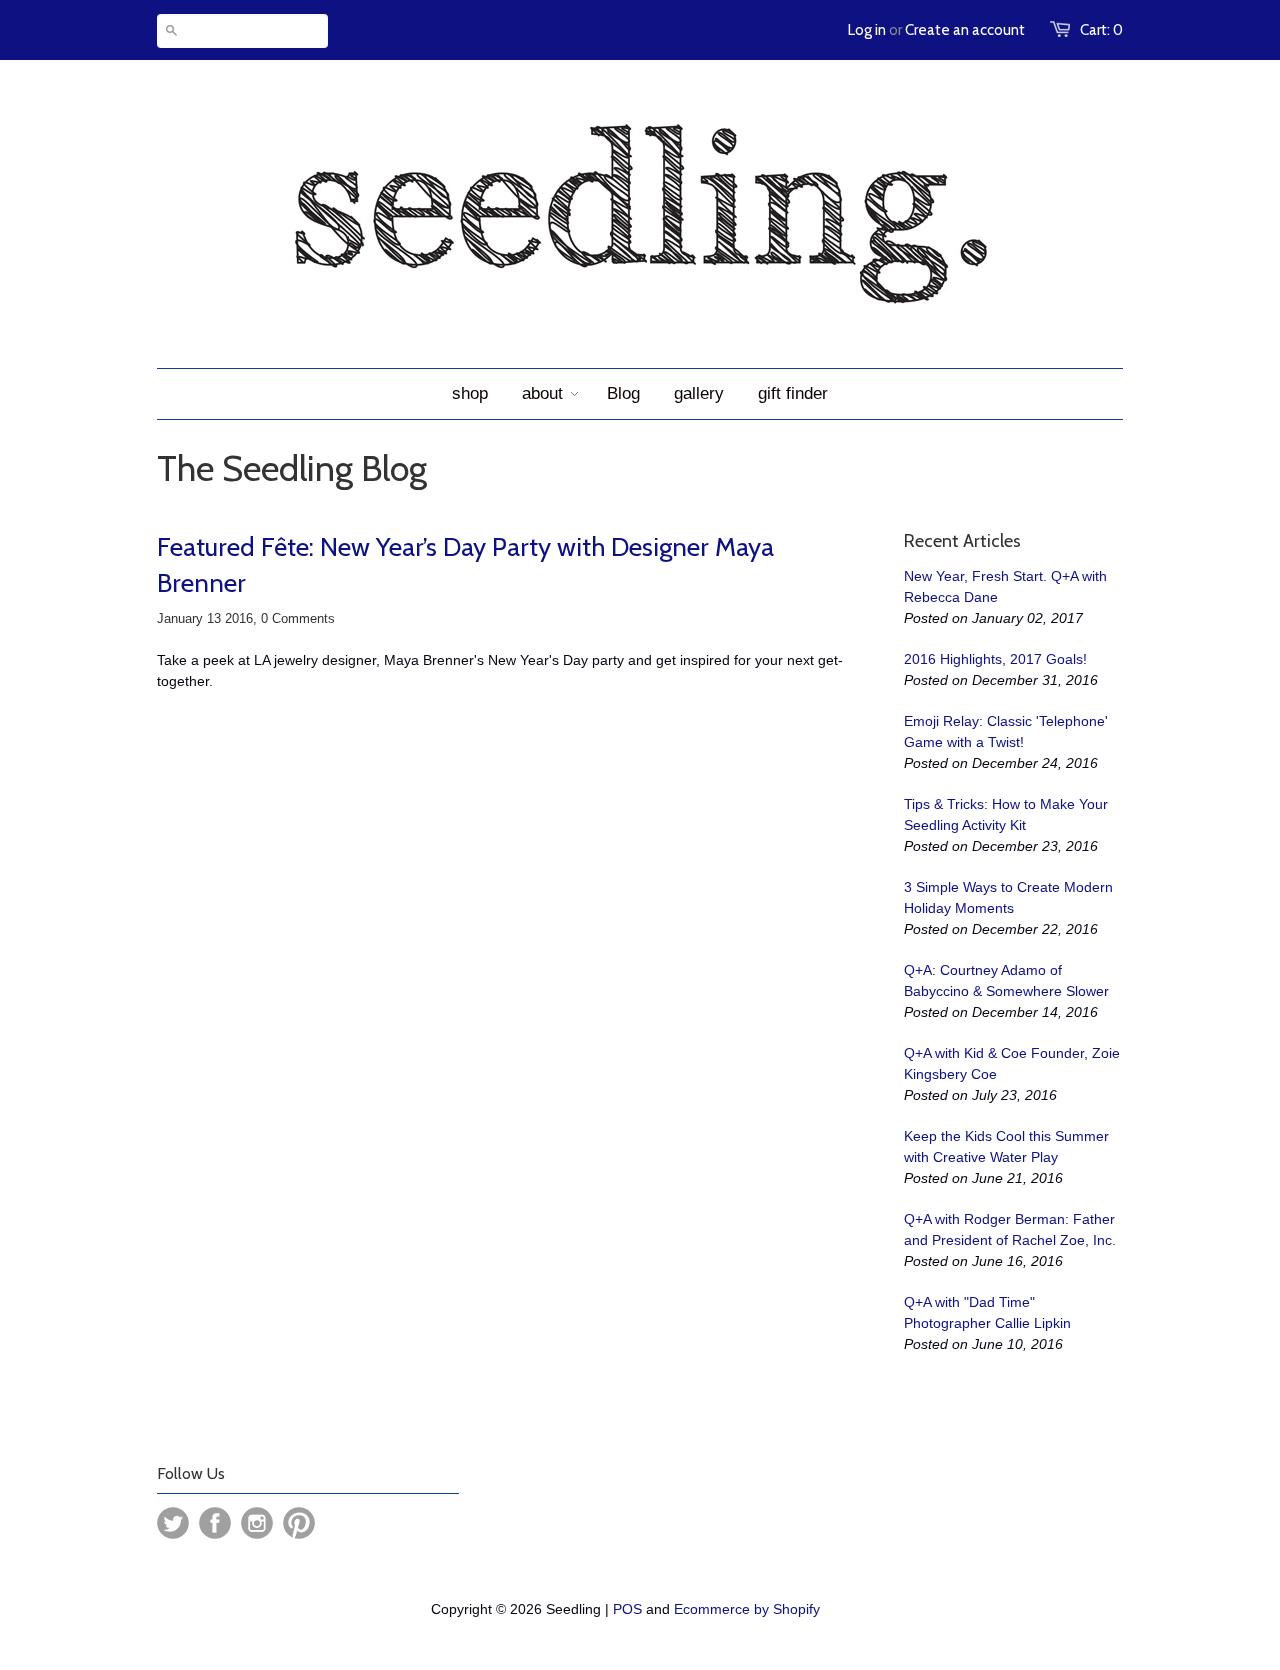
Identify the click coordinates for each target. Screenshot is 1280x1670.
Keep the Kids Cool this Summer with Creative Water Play (1006, 1146)
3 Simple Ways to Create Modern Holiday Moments (1008, 897)
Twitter (173, 1523)
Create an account (965, 30)
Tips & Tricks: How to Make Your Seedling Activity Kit (1006, 814)
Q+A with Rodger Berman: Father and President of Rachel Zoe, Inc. (1010, 1229)
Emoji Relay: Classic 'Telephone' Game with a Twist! (1006, 731)
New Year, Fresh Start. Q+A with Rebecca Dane (1005, 586)
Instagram (257, 1523)
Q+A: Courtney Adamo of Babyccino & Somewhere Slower (1006, 980)
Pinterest (299, 1523)
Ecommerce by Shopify (747, 1609)
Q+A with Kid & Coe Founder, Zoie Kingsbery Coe (1012, 1063)
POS (627, 1609)
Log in (867, 30)
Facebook (215, 1523)
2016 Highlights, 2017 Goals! (995, 659)
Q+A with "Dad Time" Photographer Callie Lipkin (987, 1312)
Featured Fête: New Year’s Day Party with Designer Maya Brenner (465, 565)
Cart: (1101, 30)
